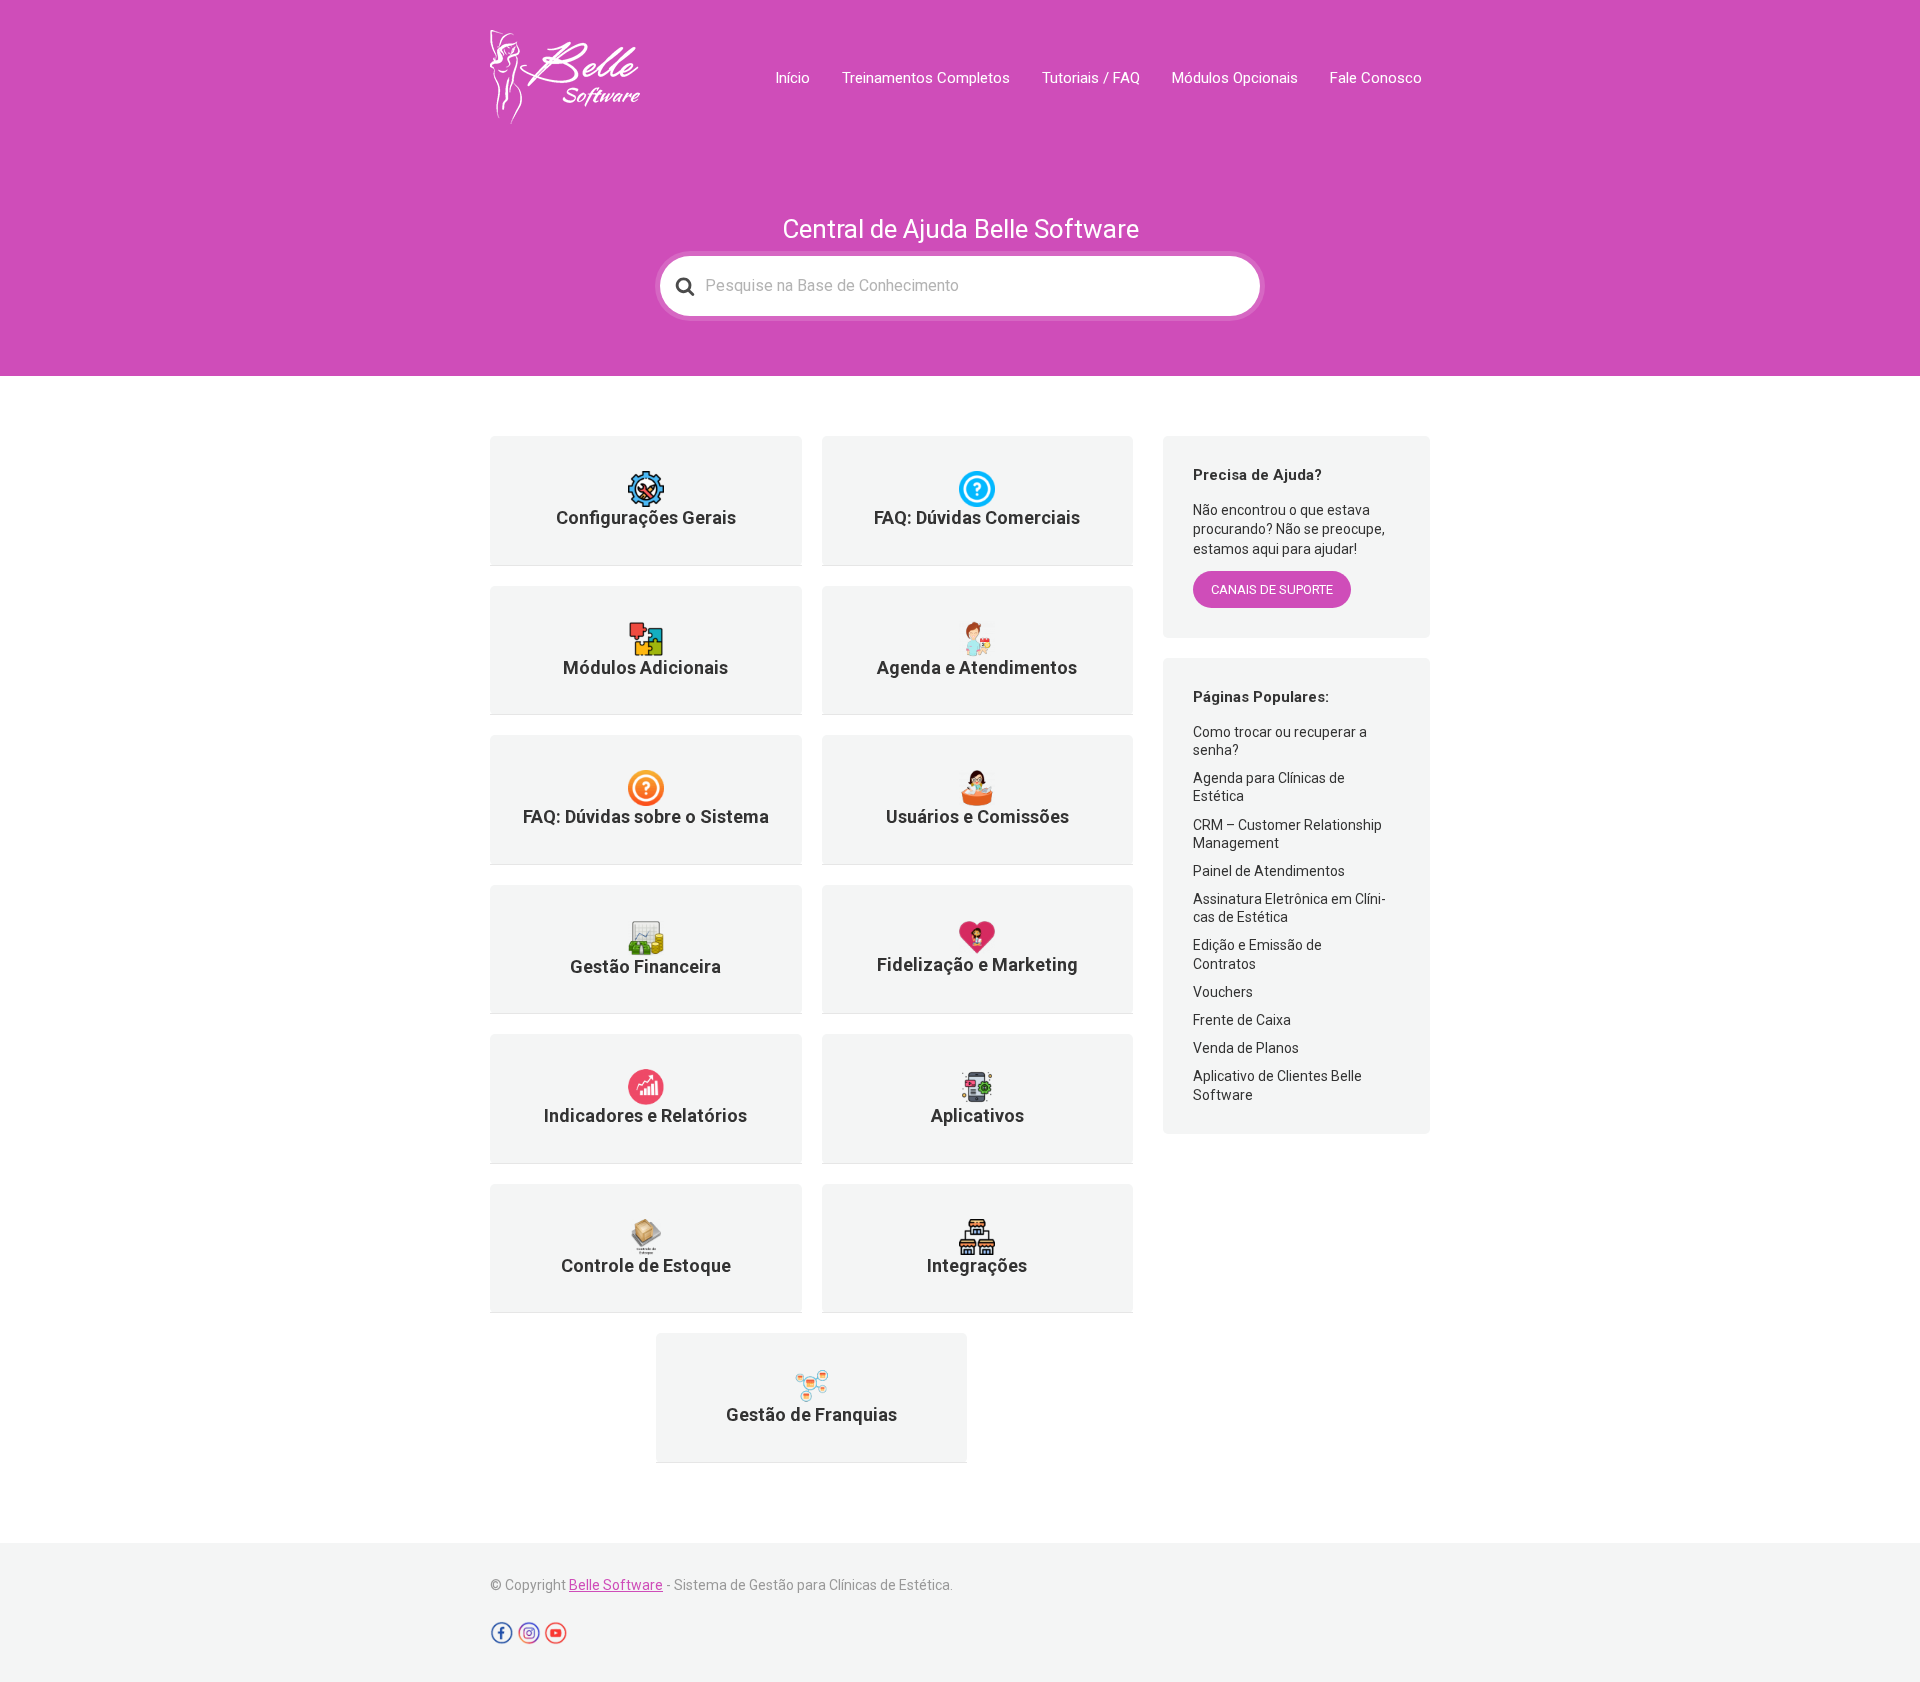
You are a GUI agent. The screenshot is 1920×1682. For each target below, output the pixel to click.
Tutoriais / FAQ (1091, 78)
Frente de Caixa (1242, 1020)
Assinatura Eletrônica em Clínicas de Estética (1289, 908)
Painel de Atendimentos (1269, 871)
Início (792, 78)
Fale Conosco (1376, 78)
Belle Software (616, 1585)
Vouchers (1223, 992)
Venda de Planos (1246, 1048)
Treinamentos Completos (926, 78)
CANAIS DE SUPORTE (1272, 589)
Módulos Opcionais (1235, 78)
